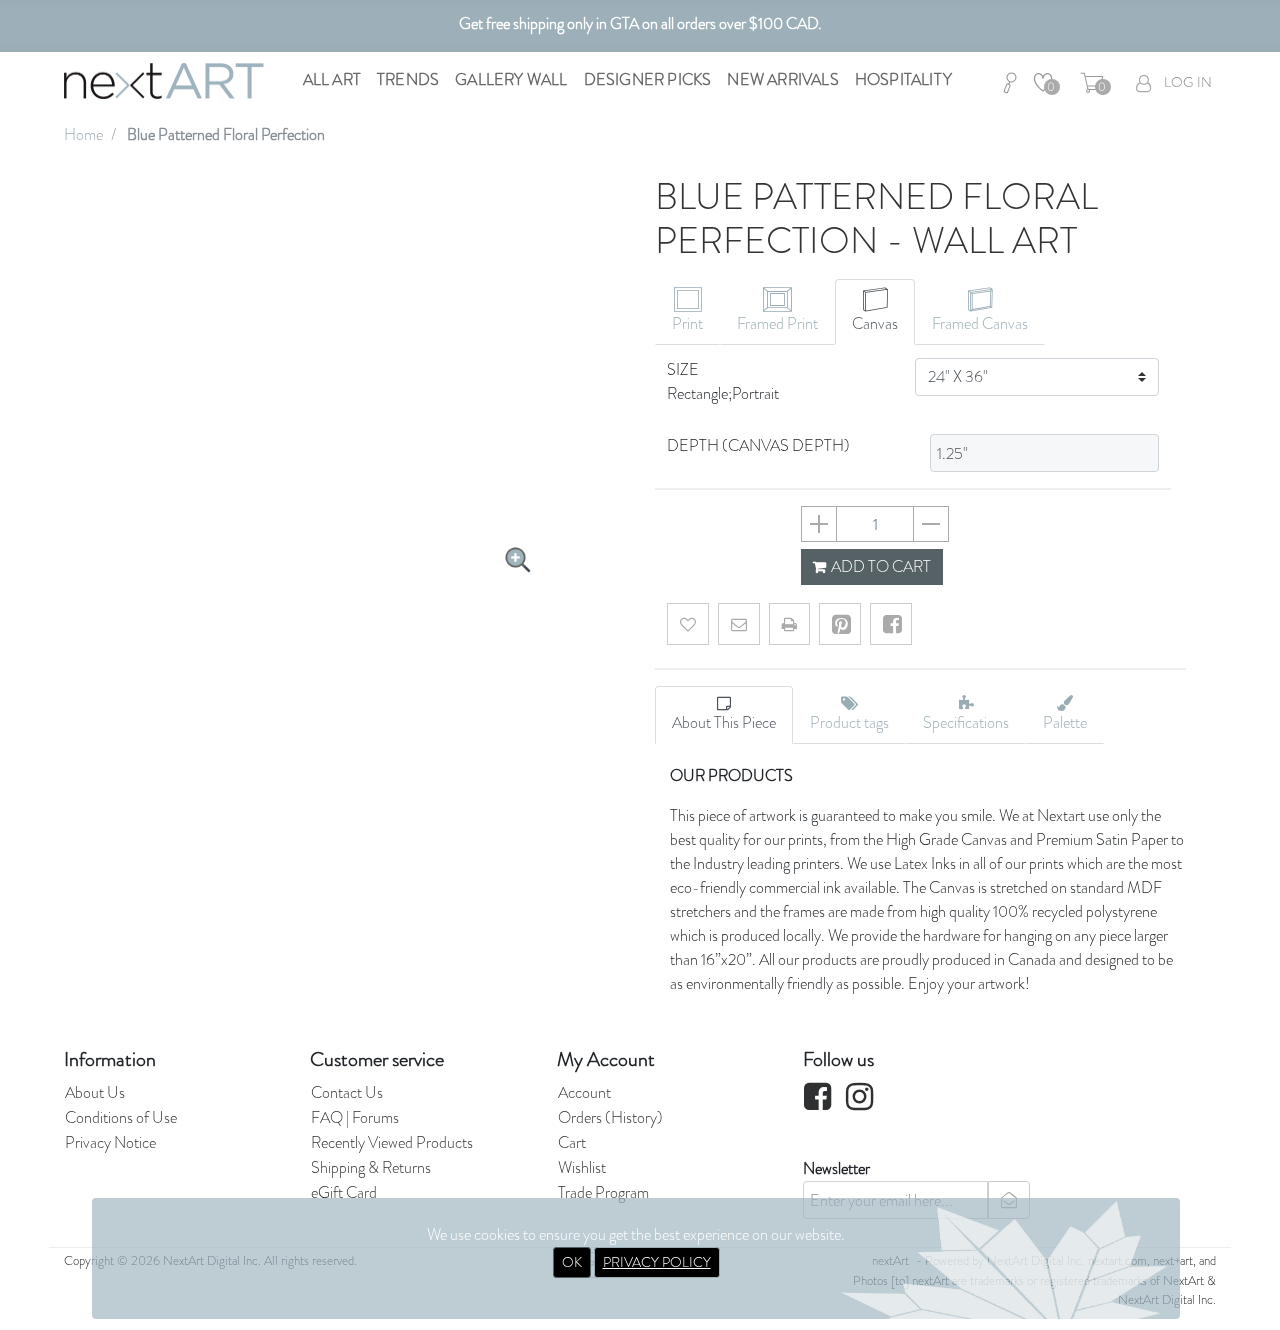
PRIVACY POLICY (657, 1262)
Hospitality (903, 79)
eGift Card (344, 1192)
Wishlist (582, 1167)
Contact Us (347, 1092)
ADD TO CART (879, 566)
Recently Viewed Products (392, 1142)
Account (584, 1092)
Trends (408, 79)
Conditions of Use (121, 1117)
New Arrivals (782, 79)
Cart (572, 1142)
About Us (95, 1092)
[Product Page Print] (789, 624)
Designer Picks (648, 79)
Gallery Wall (511, 79)
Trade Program (603, 1192)
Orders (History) (610, 1117)
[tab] (687, 312)
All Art (332, 79)
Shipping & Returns (371, 1167)
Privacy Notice (110, 1142)
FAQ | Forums (355, 1117)
